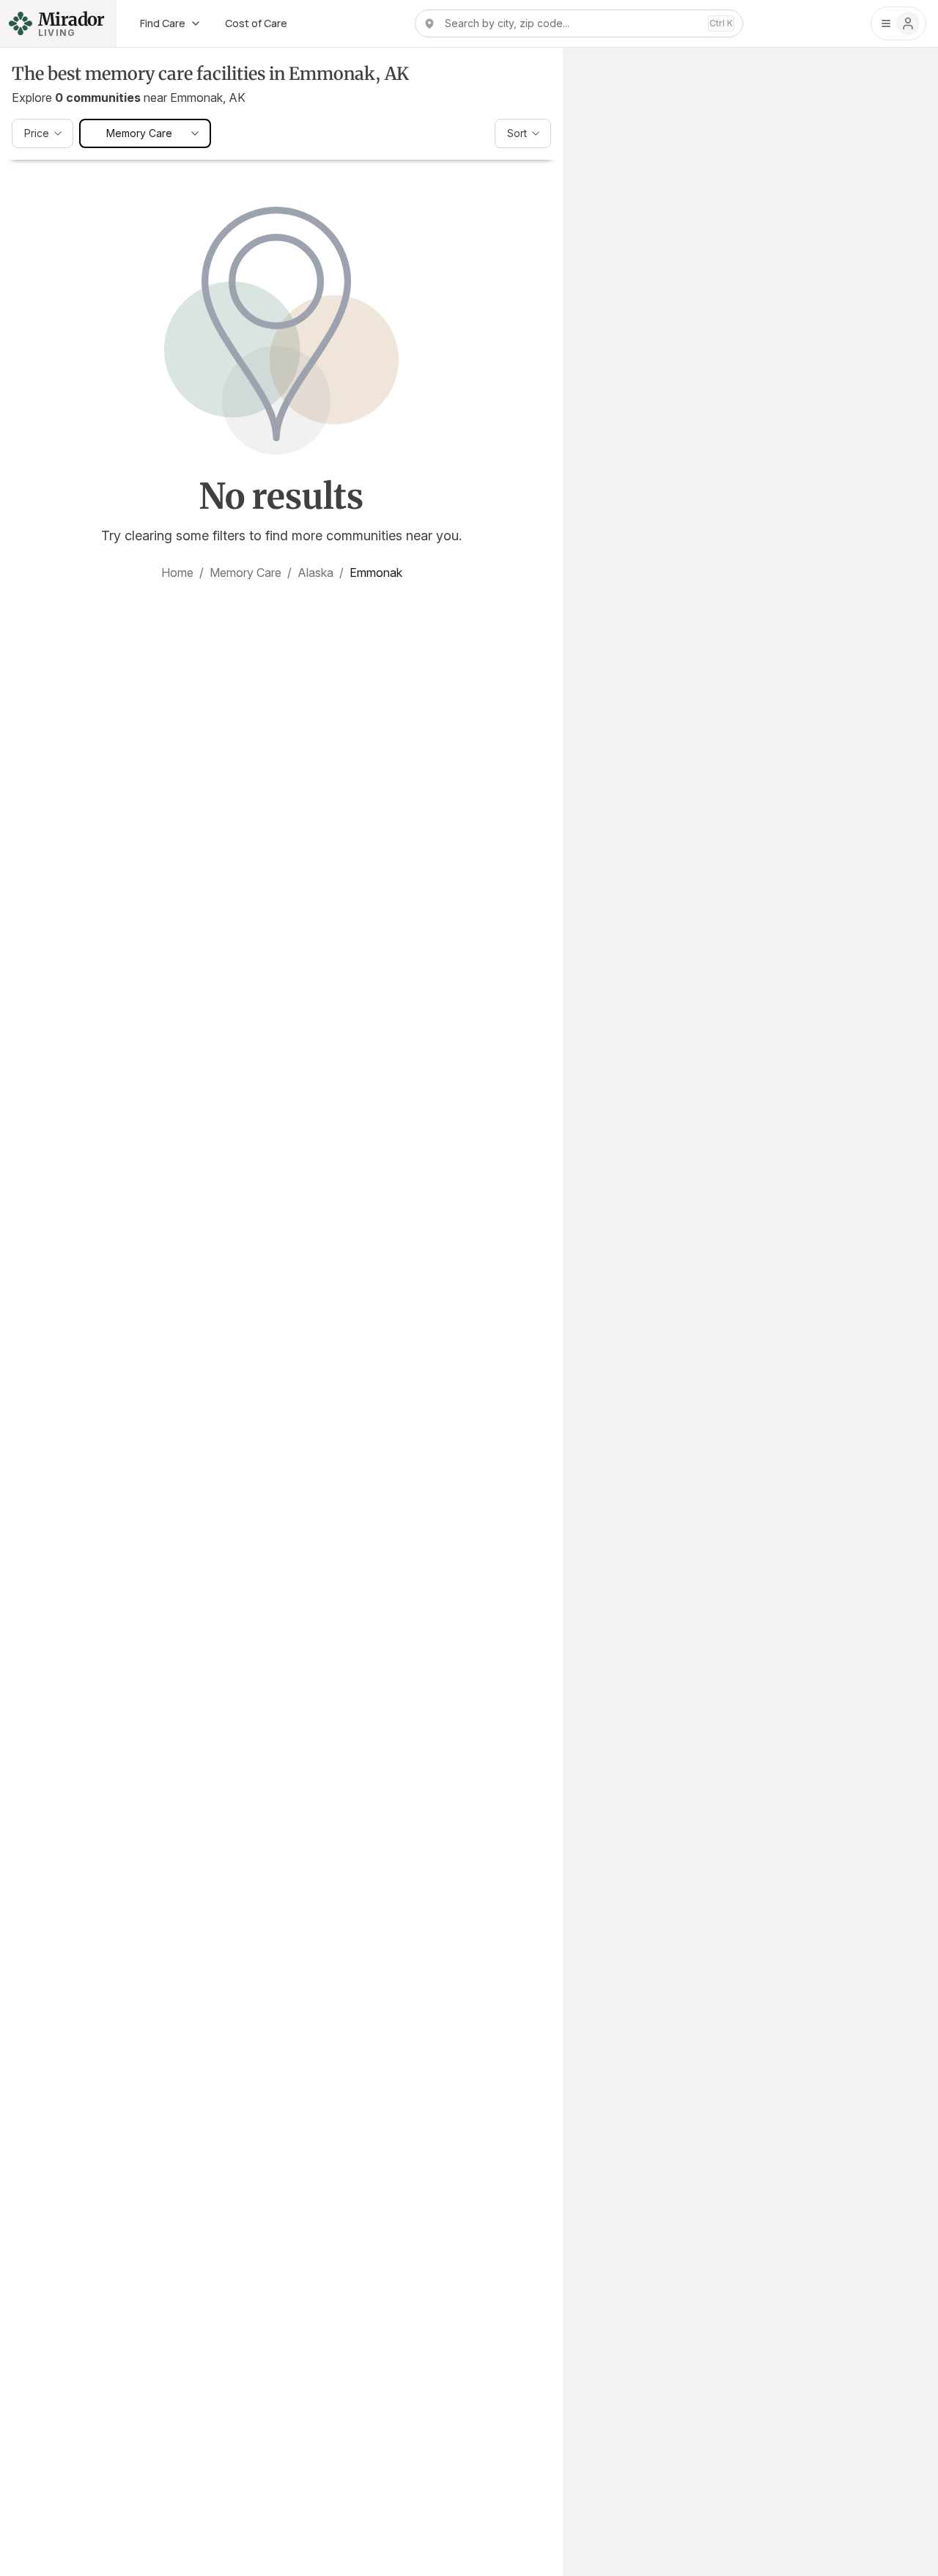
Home (177, 573)
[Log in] (898, 23)
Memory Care (245, 573)
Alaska (315, 573)
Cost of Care (256, 23)
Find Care (163, 23)
